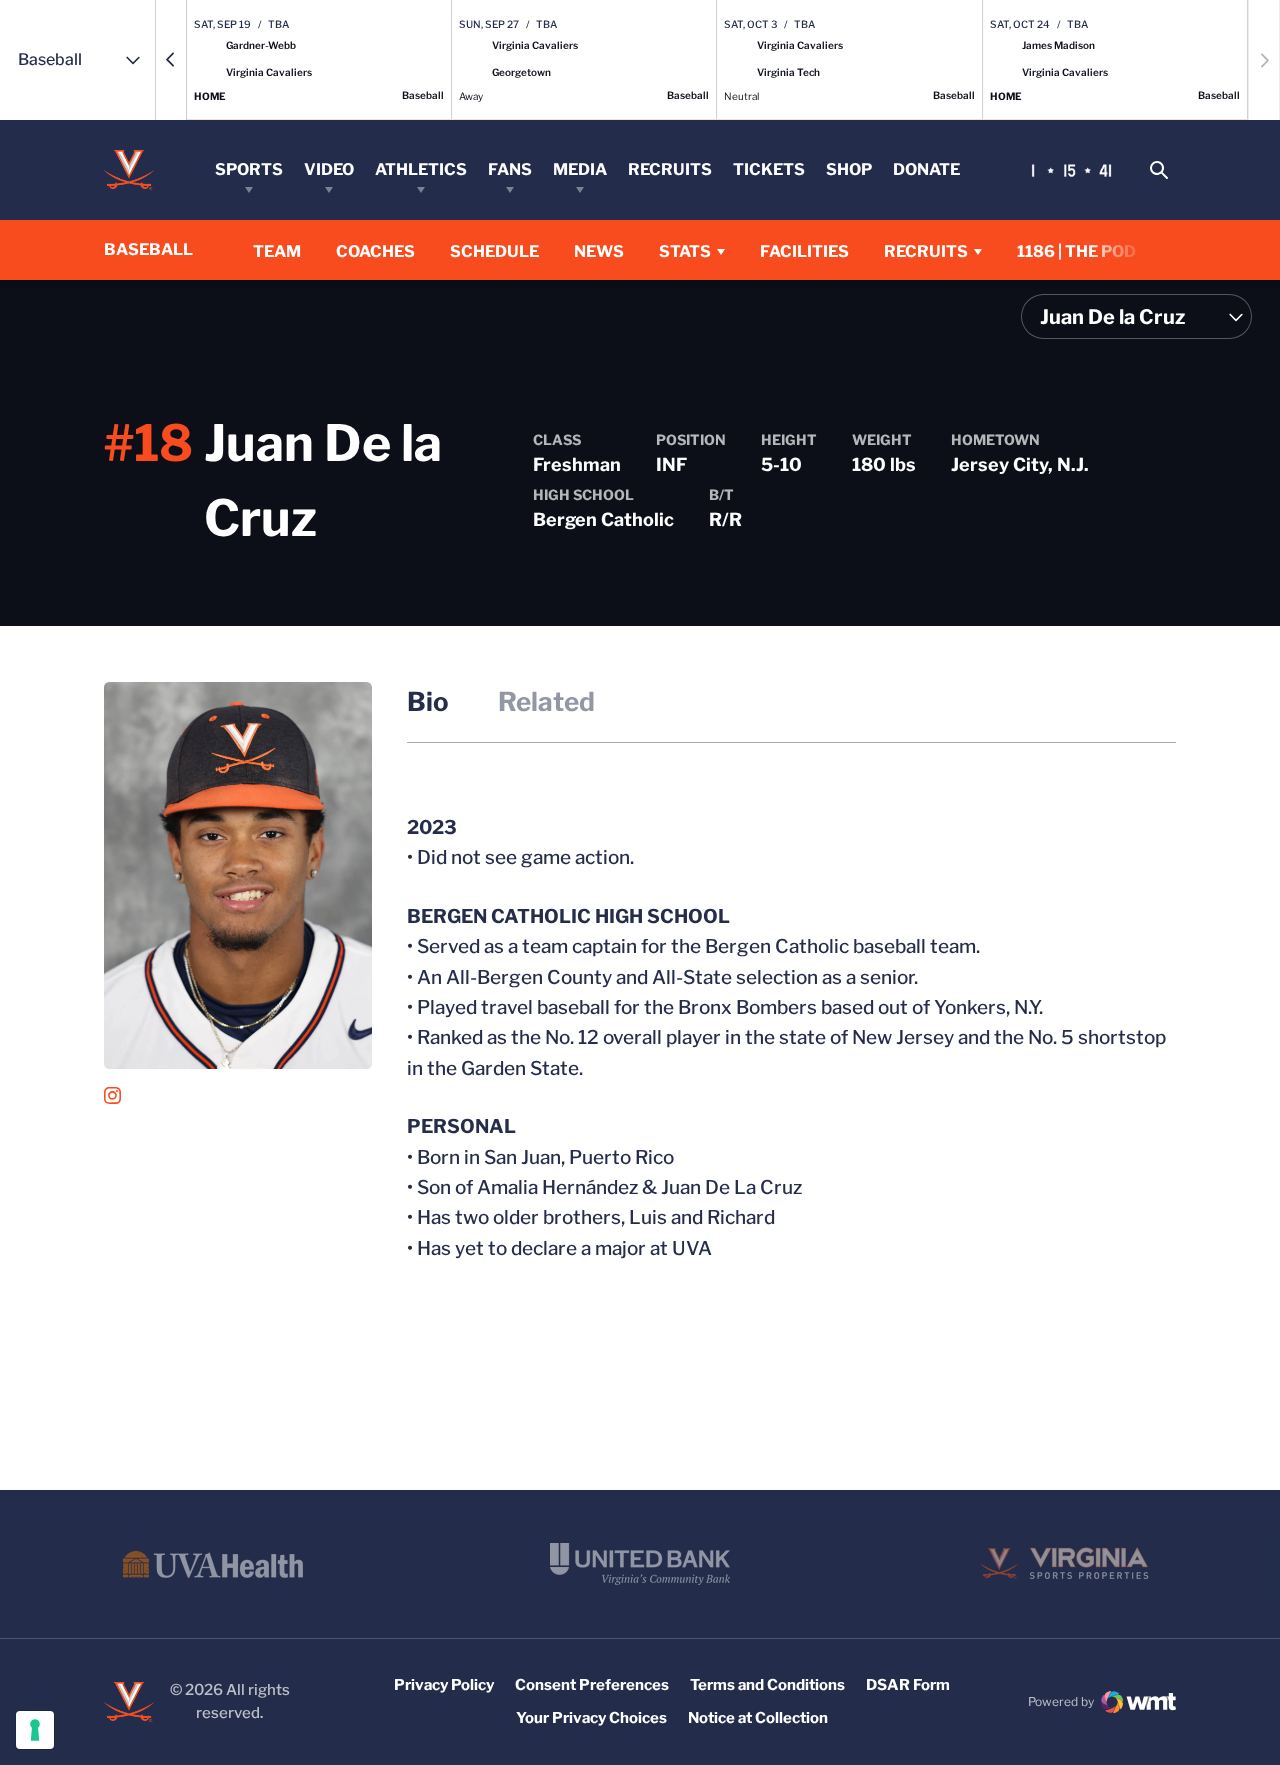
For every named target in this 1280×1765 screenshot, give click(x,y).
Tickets (769, 169)
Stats (685, 251)
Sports (249, 169)
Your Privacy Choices (591, 1718)
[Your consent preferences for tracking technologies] (35, 1730)
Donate (926, 169)
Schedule (494, 251)
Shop (849, 169)
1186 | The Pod (1076, 251)
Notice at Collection (758, 1718)
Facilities (804, 251)
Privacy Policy (444, 1685)
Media (580, 169)
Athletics (421, 169)
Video (329, 169)
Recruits (670, 169)
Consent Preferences (592, 1685)
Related (546, 701)
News (599, 251)
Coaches (375, 251)
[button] (171, 60)
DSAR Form (908, 1685)
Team (277, 251)
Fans (510, 169)
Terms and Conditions (767, 1685)
